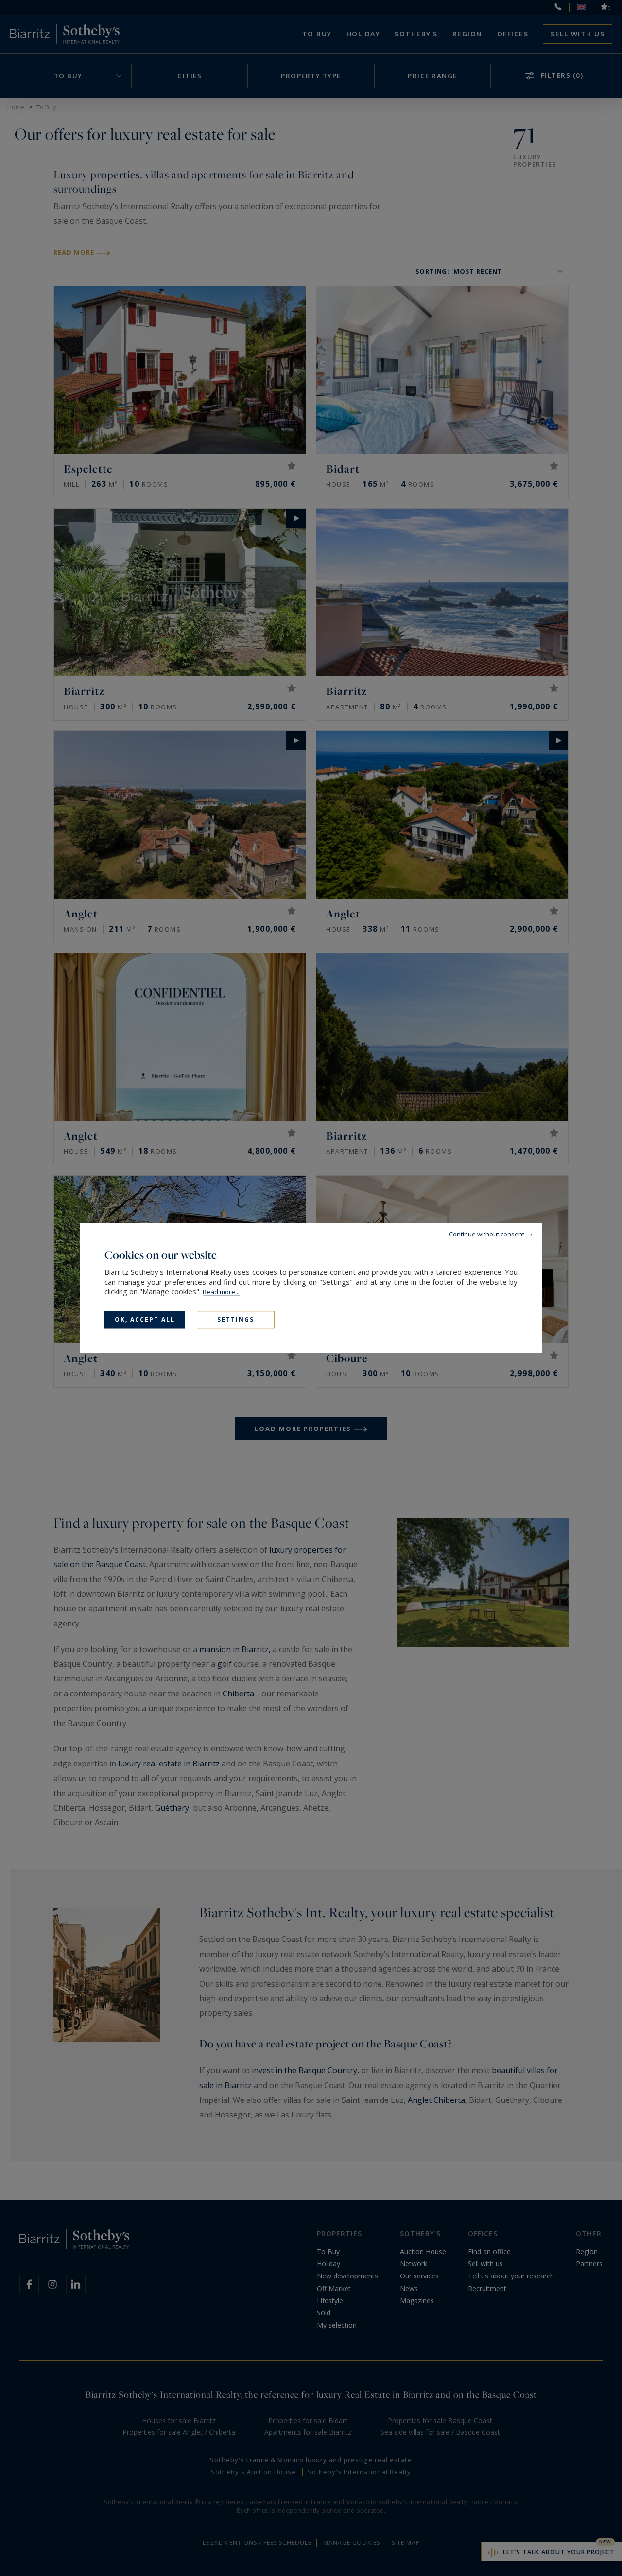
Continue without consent (487, 1234)
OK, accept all (145, 1319)
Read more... (221, 1292)
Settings (236, 1319)
